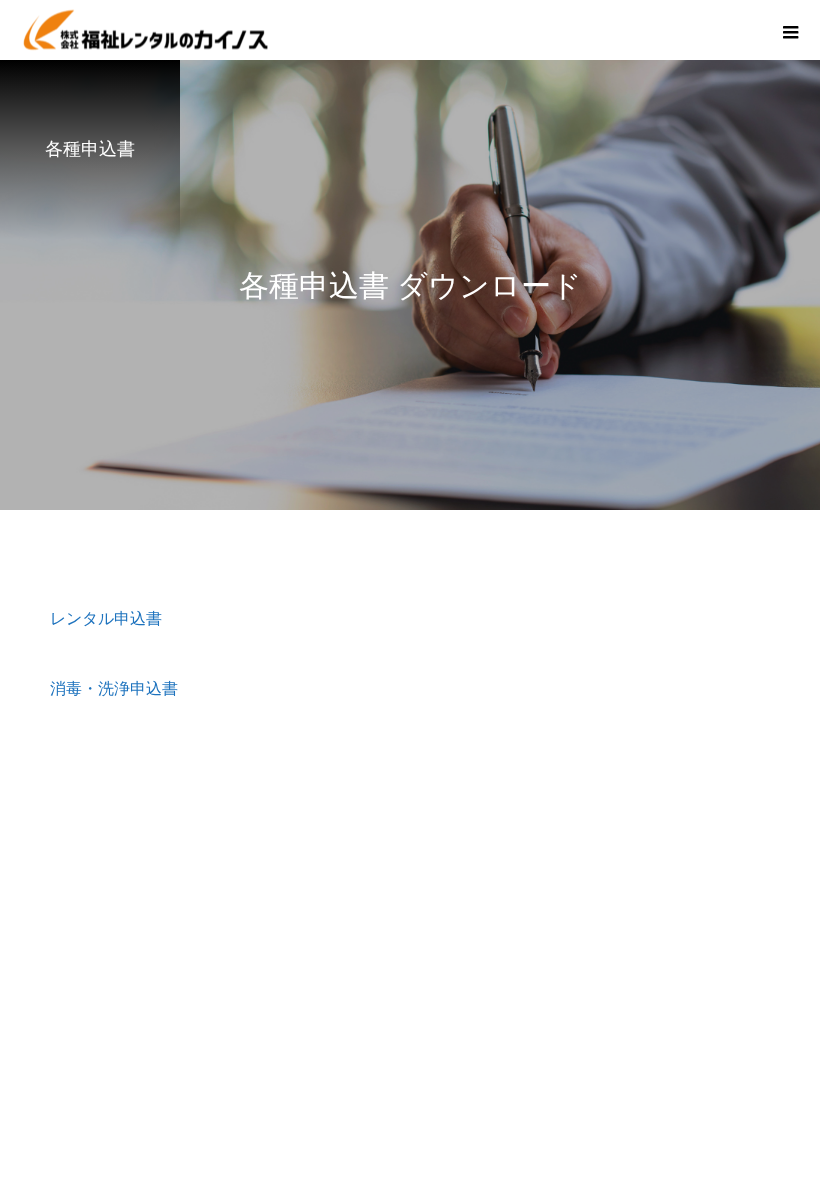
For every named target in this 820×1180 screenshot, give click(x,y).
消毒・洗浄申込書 (114, 688)
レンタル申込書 (106, 618)
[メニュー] (790, 30)
